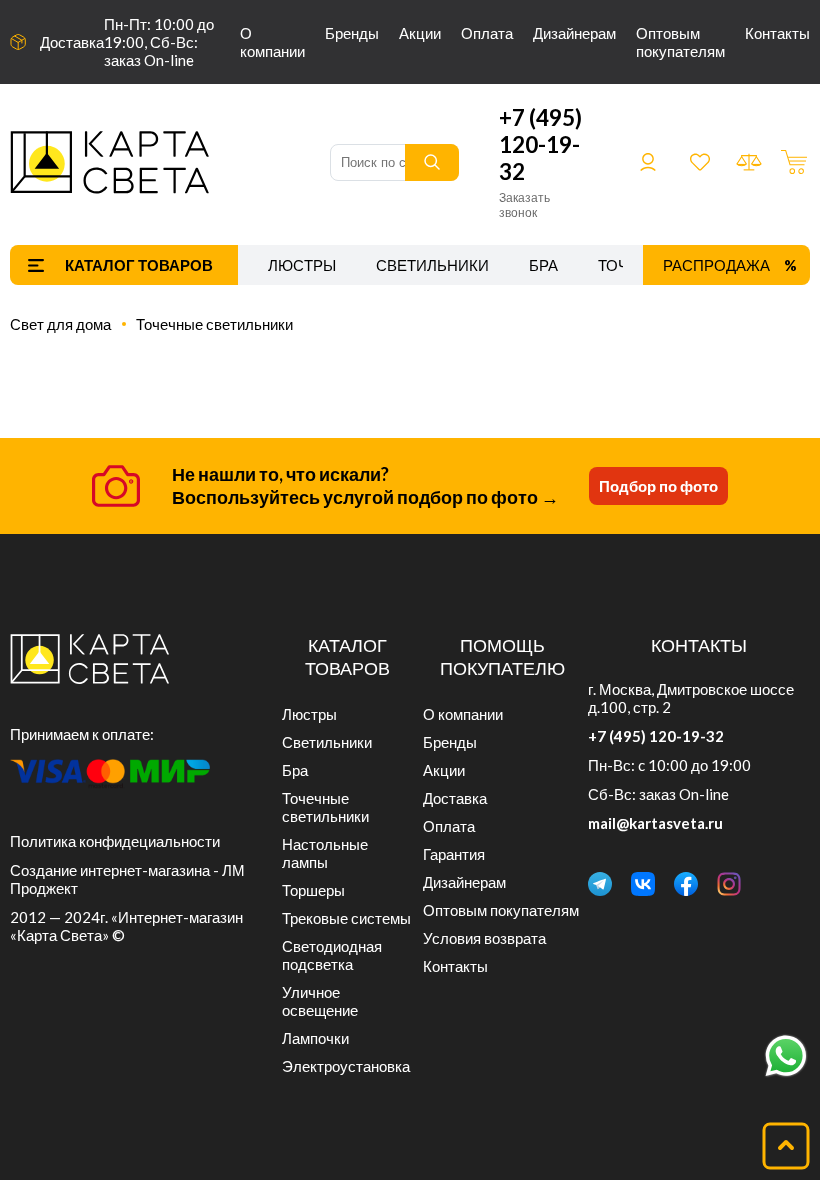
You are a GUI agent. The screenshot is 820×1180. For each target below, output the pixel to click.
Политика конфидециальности (115, 841)
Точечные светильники (214, 324)
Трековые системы (346, 918)
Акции (420, 33)
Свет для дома (60, 324)
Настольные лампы (325, 853)
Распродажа (716, 265)
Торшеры (313, 890)
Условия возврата (484, 938)
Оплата (487, 33)
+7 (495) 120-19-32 (540, 144)
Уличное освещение (320, 1001)
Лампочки (315, 1038)
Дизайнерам (574, 33)
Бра (543, 265)
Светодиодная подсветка (332, 955)
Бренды (352, 33)
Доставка (72, 42)
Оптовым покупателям (680, 42)
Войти (648, 162)
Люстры (302, 265)
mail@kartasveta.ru (655, 823)
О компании (272, 42)
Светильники (432, 265)
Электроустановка (346, 1066)
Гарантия (454, 854)
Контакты (777, 33)
